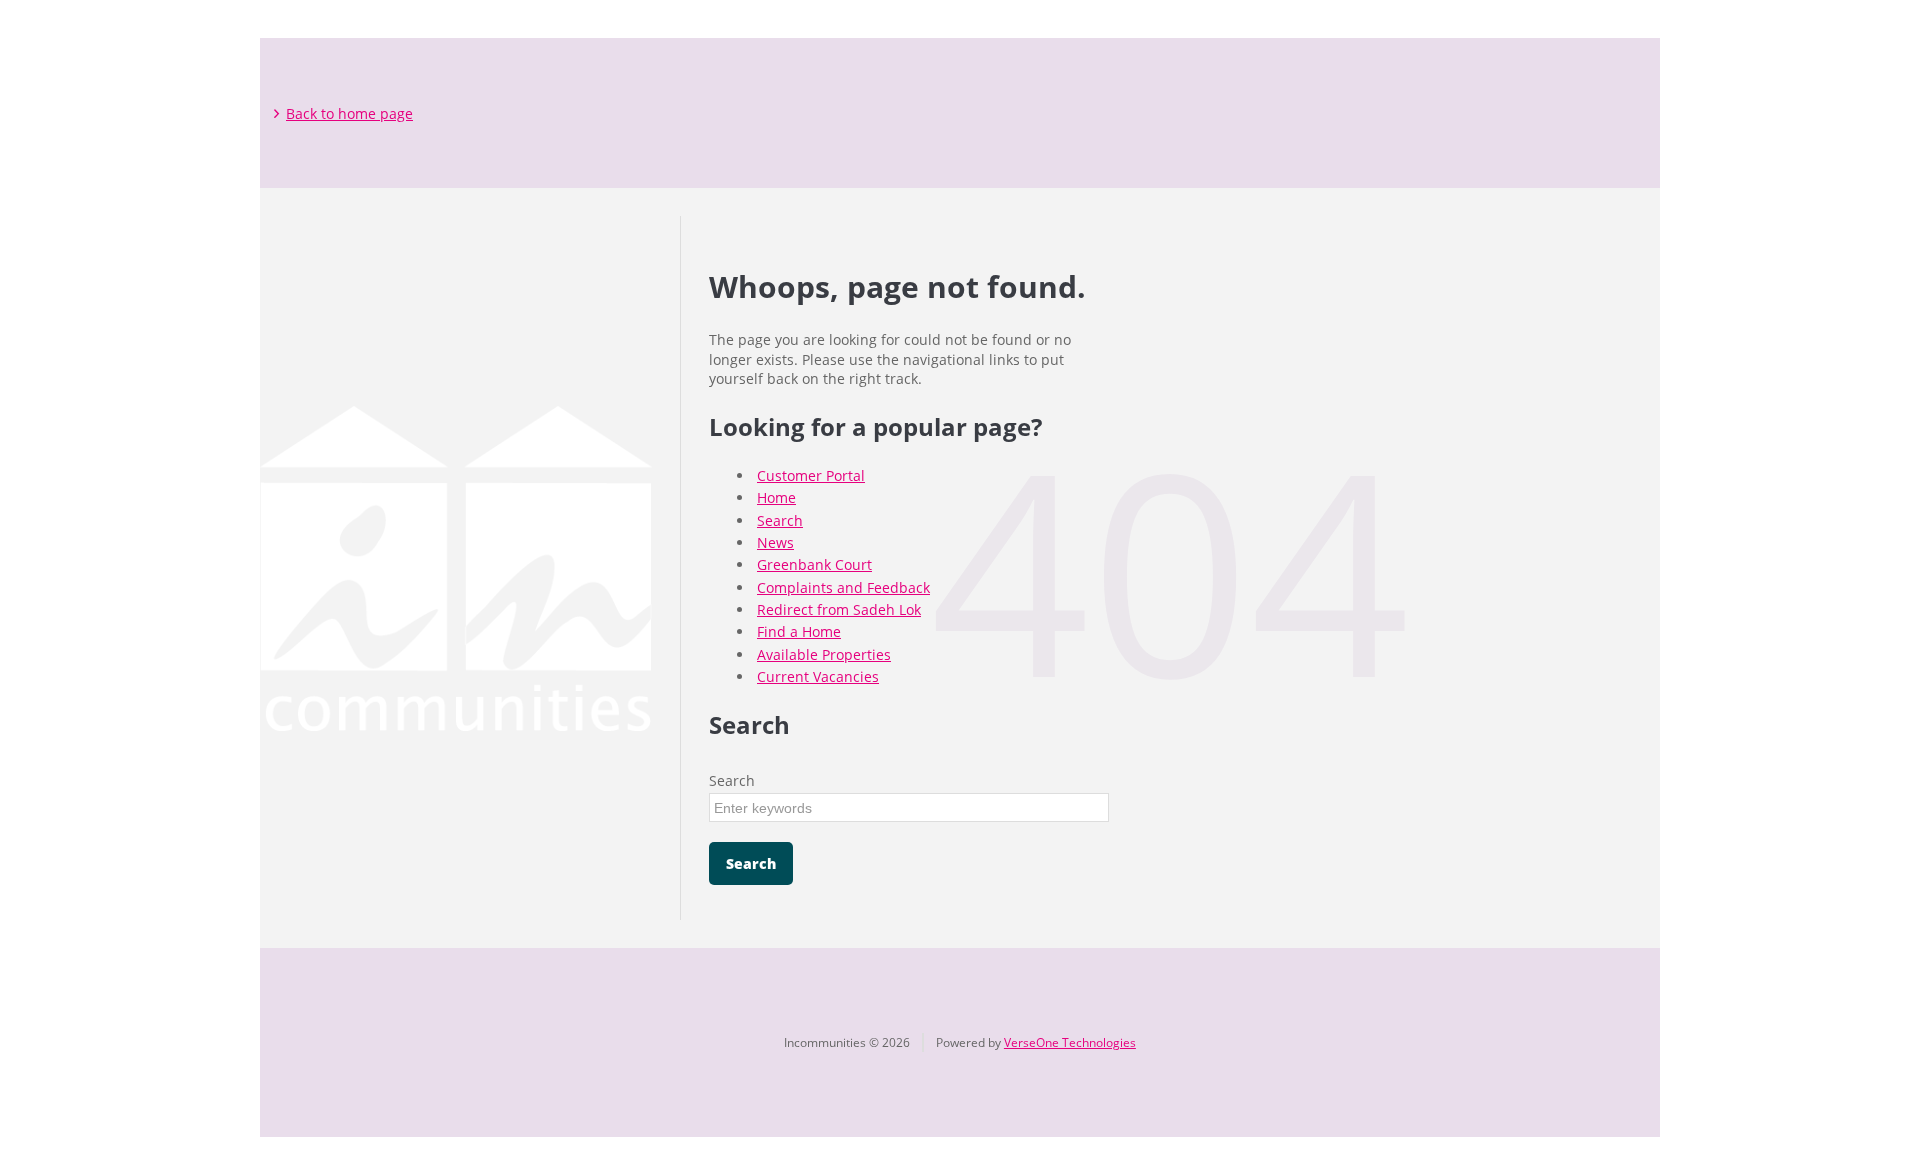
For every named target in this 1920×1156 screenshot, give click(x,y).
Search (780, 520)
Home (776, 497)
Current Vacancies (818, 676)
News (775, 542)
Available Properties (824, 654)
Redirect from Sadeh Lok (839, 609)
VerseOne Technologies (1070, 1042)
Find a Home (799, 631)
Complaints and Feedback (843, 587)
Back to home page (349, 113)
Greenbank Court (814, 564)
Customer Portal (811, 475)
